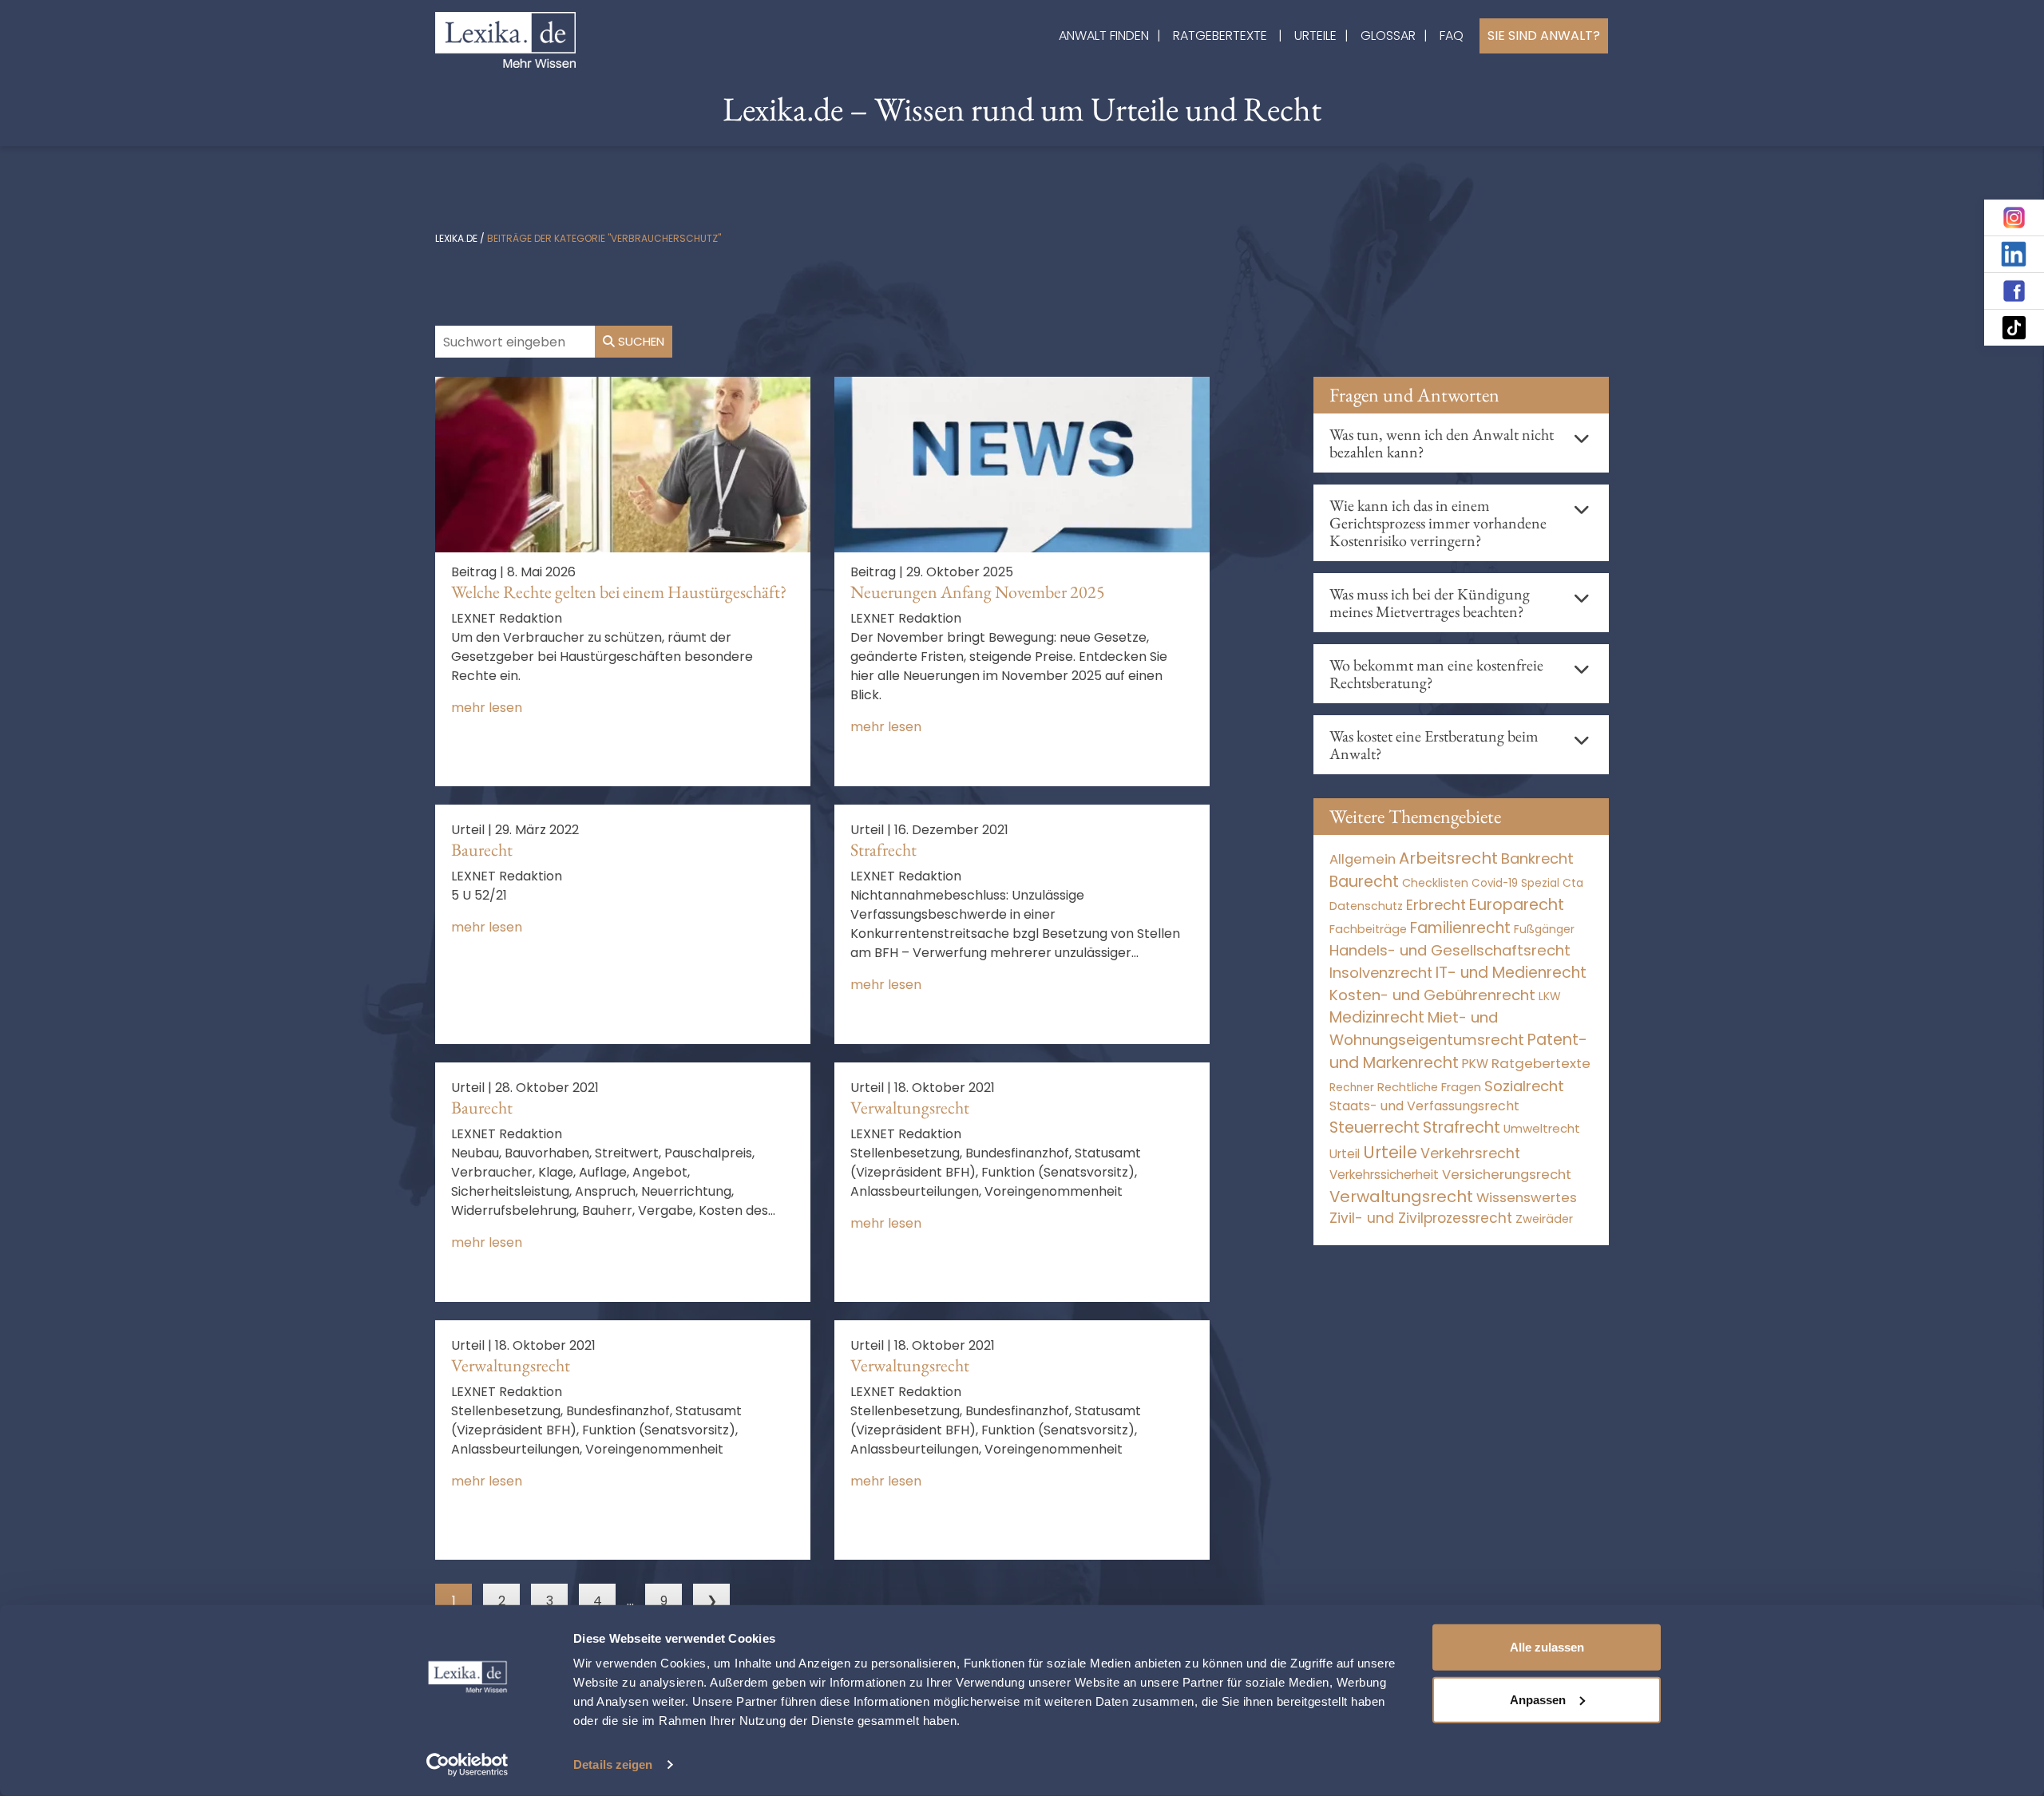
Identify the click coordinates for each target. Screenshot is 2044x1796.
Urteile (1315, 36)
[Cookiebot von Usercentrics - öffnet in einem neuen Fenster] (467, 1765)
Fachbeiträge (1368, 929)
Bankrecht (1537, 858)
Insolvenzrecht (1381, 973)
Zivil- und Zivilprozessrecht (1421, 1218)
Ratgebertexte (1220, 36)
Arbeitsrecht (1448, 858)
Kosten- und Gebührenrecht (1432, 995)
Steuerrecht (1375, 1127)
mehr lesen (487, 708)
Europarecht (1517, 905)
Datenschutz (1366, 906)
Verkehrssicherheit (1384, 1175)
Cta (1573, 883)
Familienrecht (1460, 928)
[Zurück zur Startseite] (505, 39)
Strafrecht (883, 850)
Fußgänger (1544, 929)
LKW (1550, 996)
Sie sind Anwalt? (1544, 36)
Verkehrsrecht (1470, 1153)
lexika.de (456, 238)
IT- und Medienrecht (1511, 973)
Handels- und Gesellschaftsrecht (1450, 950)
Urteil (1345, 1154)
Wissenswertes (1527, 1197)
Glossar (1388, 36)
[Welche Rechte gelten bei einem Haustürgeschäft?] (623, 463)
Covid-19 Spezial (1515, 883)
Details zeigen (613, 1764)
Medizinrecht (1377, 1017)
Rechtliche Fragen (1429, 1087)
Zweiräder (1544, 1219)
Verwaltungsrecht (910, 1108)
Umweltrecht (1542, 1128)
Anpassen (1538, 1699)
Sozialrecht (1524, 1086)
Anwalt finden (1104, 36)
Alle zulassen (1547, 1647)
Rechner (1352, 1088)
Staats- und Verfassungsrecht (1424, 1106)
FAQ (1452, 36)
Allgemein (1363, 859)
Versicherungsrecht (1507, 1175)
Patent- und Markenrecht (1458, 1051)
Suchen (640, 341)
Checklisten (1435, 883)
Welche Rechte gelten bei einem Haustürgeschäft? (619, 592)
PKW (1475, 1064)
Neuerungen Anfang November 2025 (978, 592)
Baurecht (482, 850)
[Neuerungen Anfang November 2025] (1022, 463)
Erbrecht (1436, 905)
